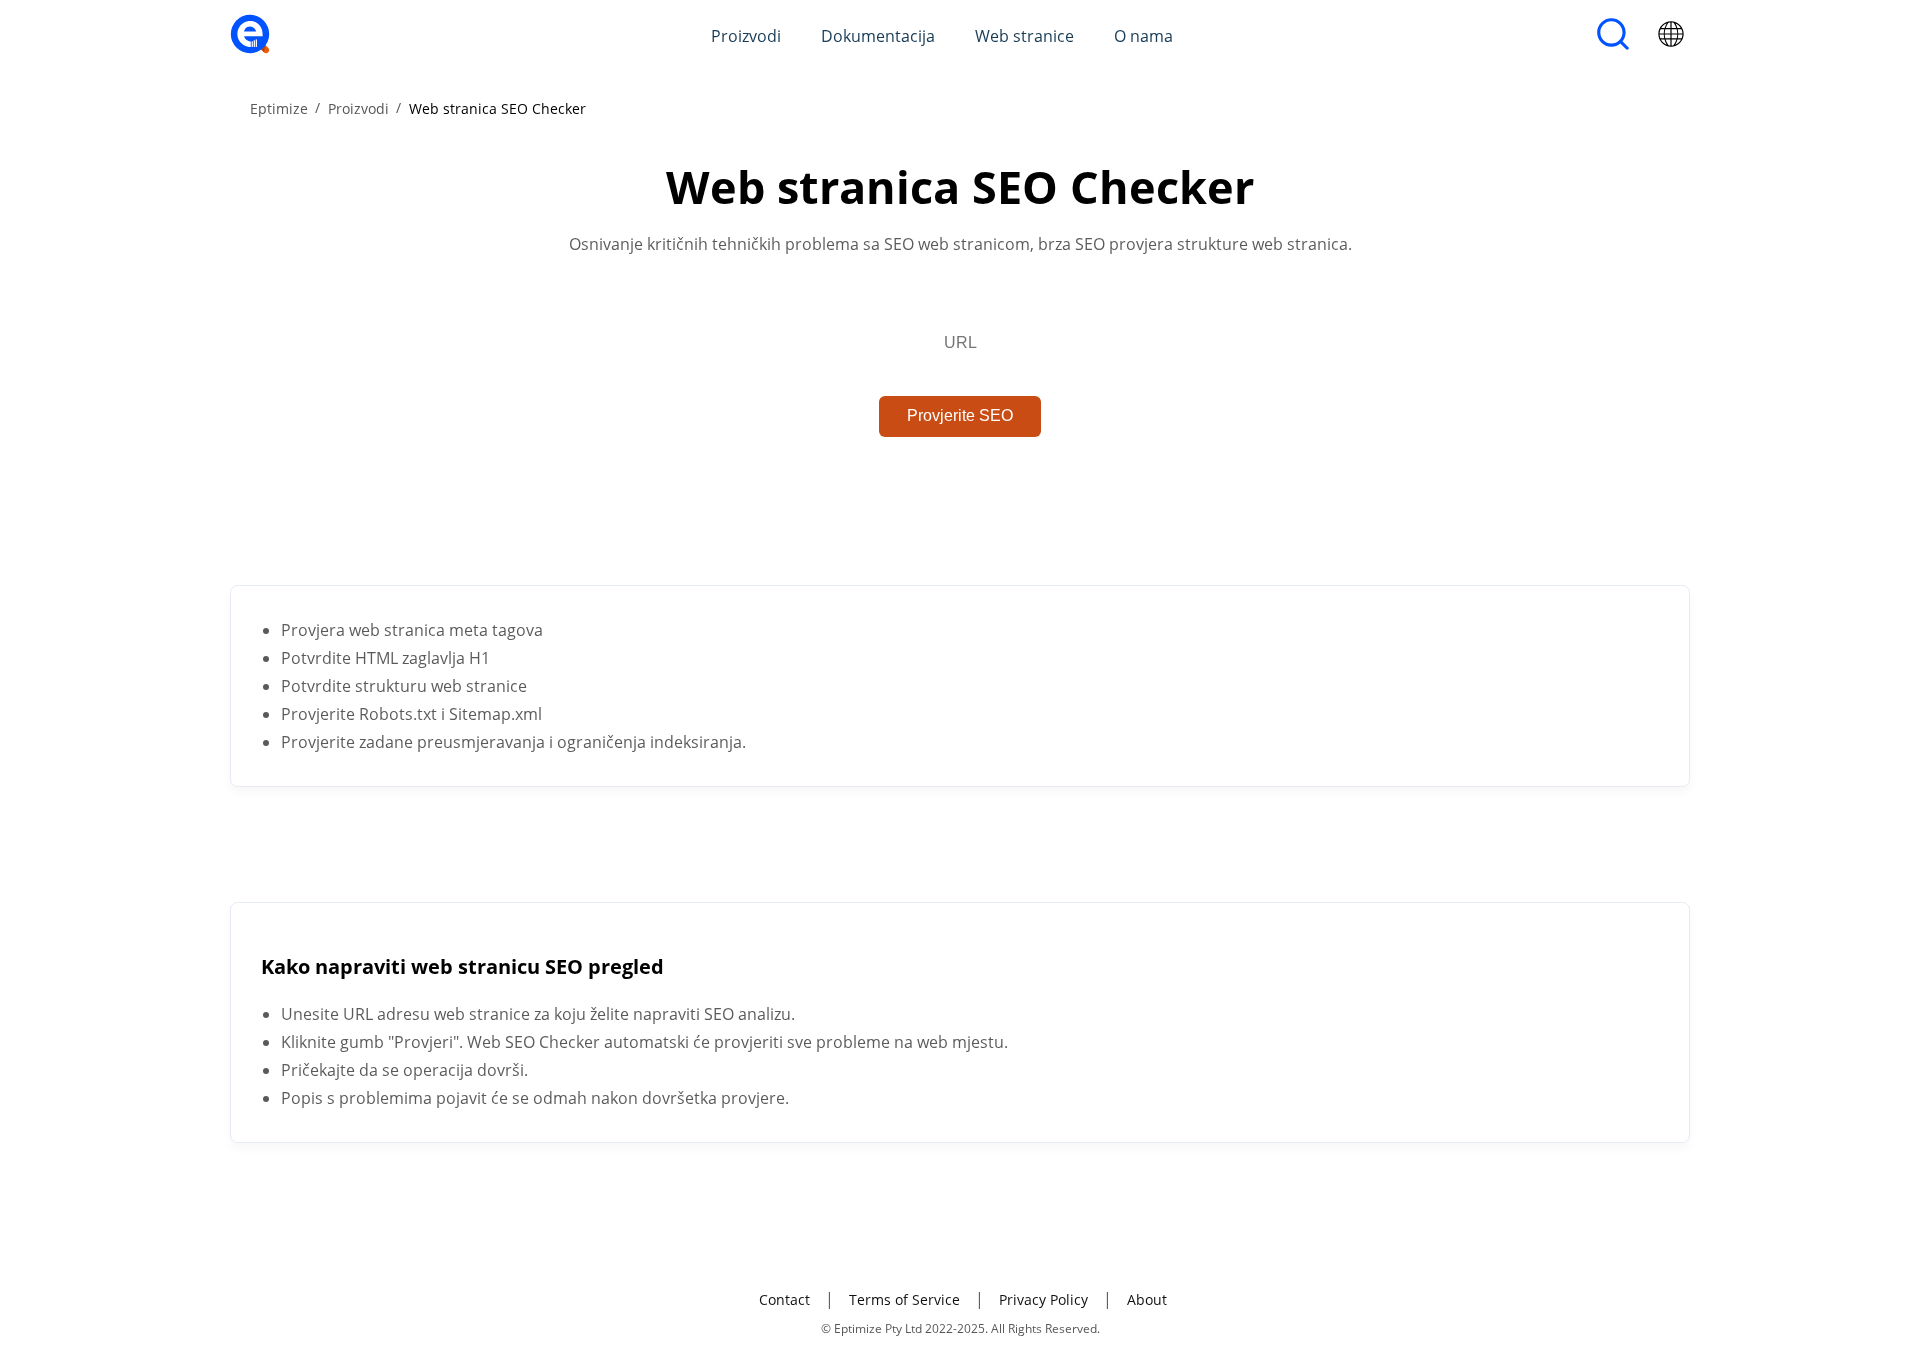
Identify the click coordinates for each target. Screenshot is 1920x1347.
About (1147, 1299)
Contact (784, 1299)
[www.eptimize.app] (250, 48)
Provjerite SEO (960, 415)
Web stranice (1024, 36)
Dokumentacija (878, 36)
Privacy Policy (1043, 1299)
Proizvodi (746, 36)
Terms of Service (904, 1299)
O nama (1143, 36)
